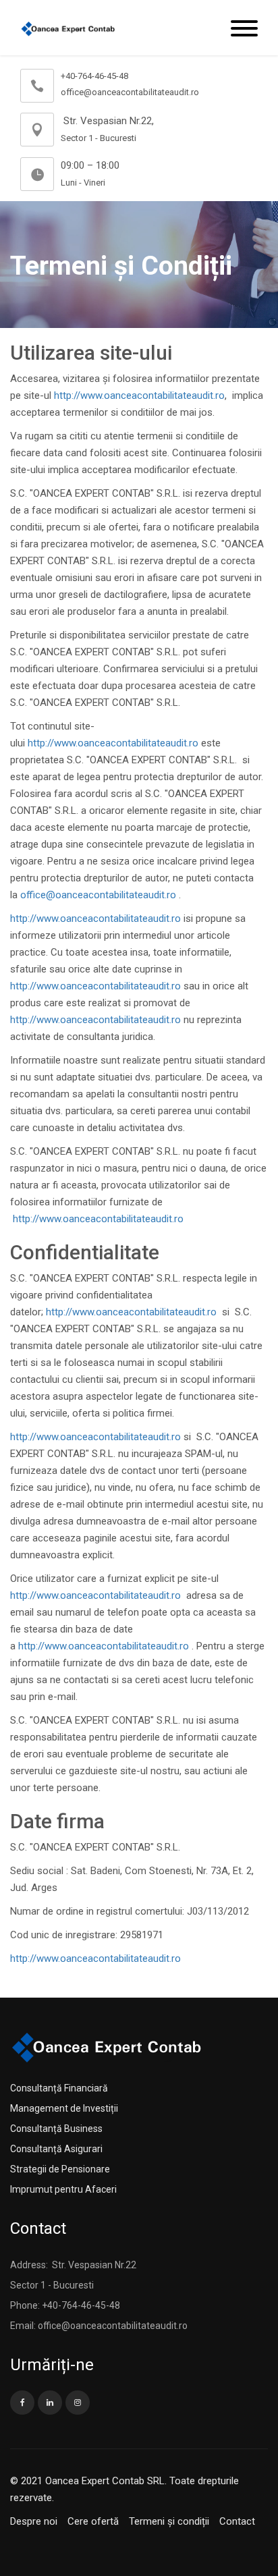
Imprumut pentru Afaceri (63, 2189)
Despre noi (34, 2521)
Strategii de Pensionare (60, 2169)
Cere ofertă (93, 2521)
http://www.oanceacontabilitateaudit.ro (139, 395)
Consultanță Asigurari (56, 2149)
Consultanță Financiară (59, 2088)
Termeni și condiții (169, 2521)
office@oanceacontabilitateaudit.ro (98, 895)
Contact (237, 2521)
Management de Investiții (64, 2108)
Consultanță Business (56, 2129)
